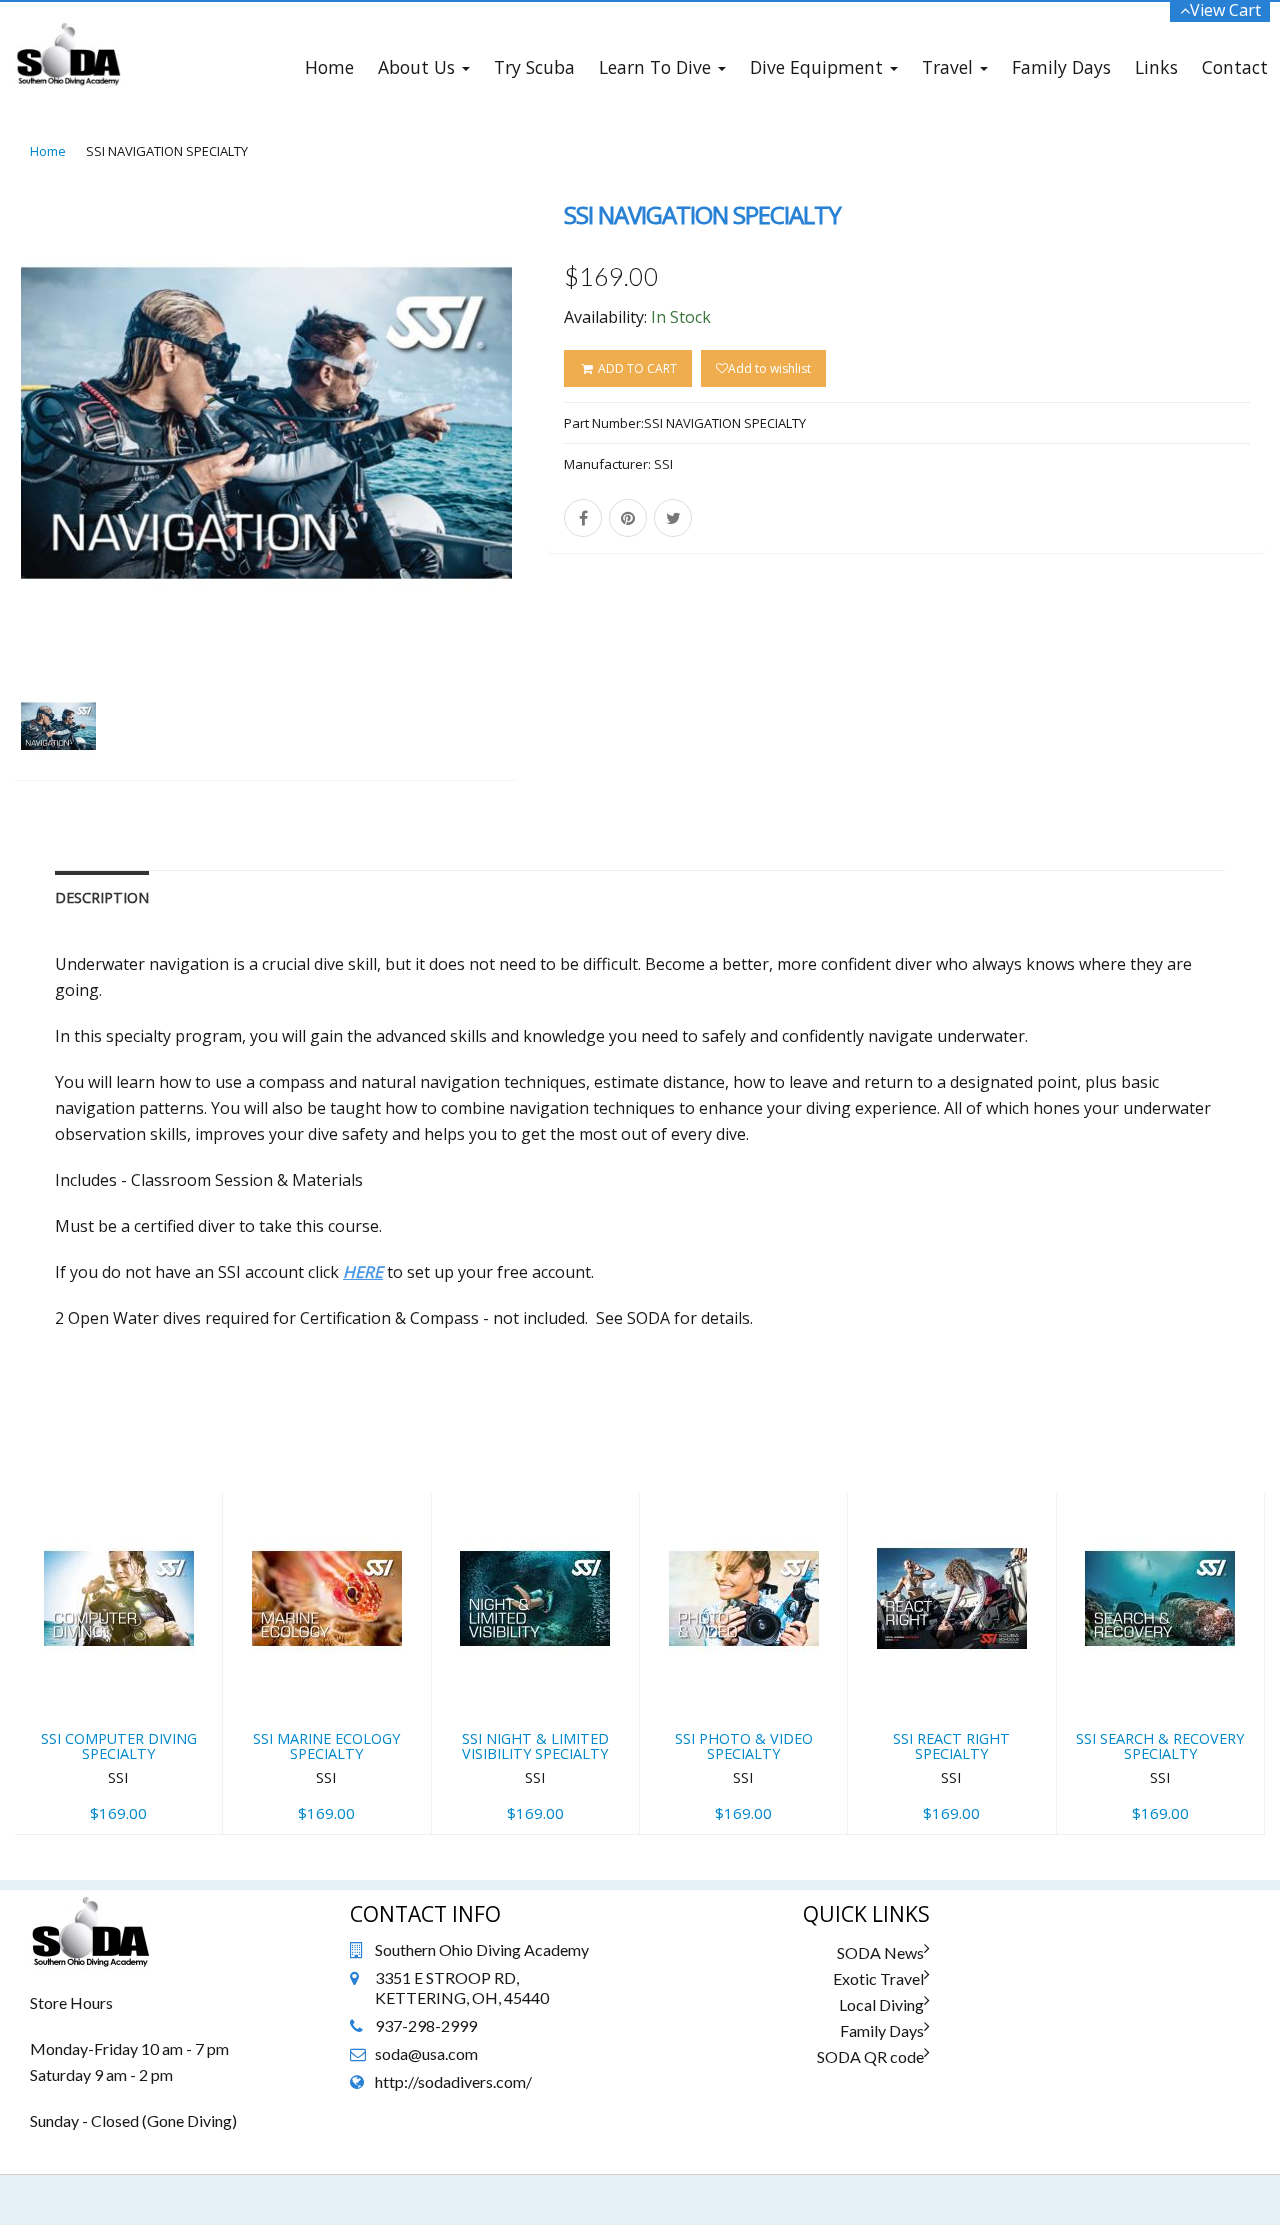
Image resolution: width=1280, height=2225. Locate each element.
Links (1156, 67)
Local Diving (881, 2004)
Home (329, 67)
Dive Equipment (819, 67)
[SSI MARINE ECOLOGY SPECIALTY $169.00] (326, 1507)
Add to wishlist (769, 368)
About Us (419, 67)
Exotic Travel (878, 1978)
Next (565, 503)
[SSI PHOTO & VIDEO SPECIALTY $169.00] (743, 1507)
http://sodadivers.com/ (453, 2081)
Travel (950, 67)
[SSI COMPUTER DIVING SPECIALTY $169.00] (118, 1507)
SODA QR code (870, 2056)
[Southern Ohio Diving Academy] (68, 27)
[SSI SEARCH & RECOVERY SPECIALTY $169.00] (1160, 1507)
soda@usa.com (426, 2053)
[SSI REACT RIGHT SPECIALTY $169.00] (951, 1507)
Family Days (1061, 67)
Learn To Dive (657, 67)
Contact (1235, 67)
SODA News (880, 1952)
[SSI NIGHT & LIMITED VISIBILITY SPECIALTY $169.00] (535, 1507)
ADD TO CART (636, 368)
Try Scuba (534, 67)
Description (102, 897)
